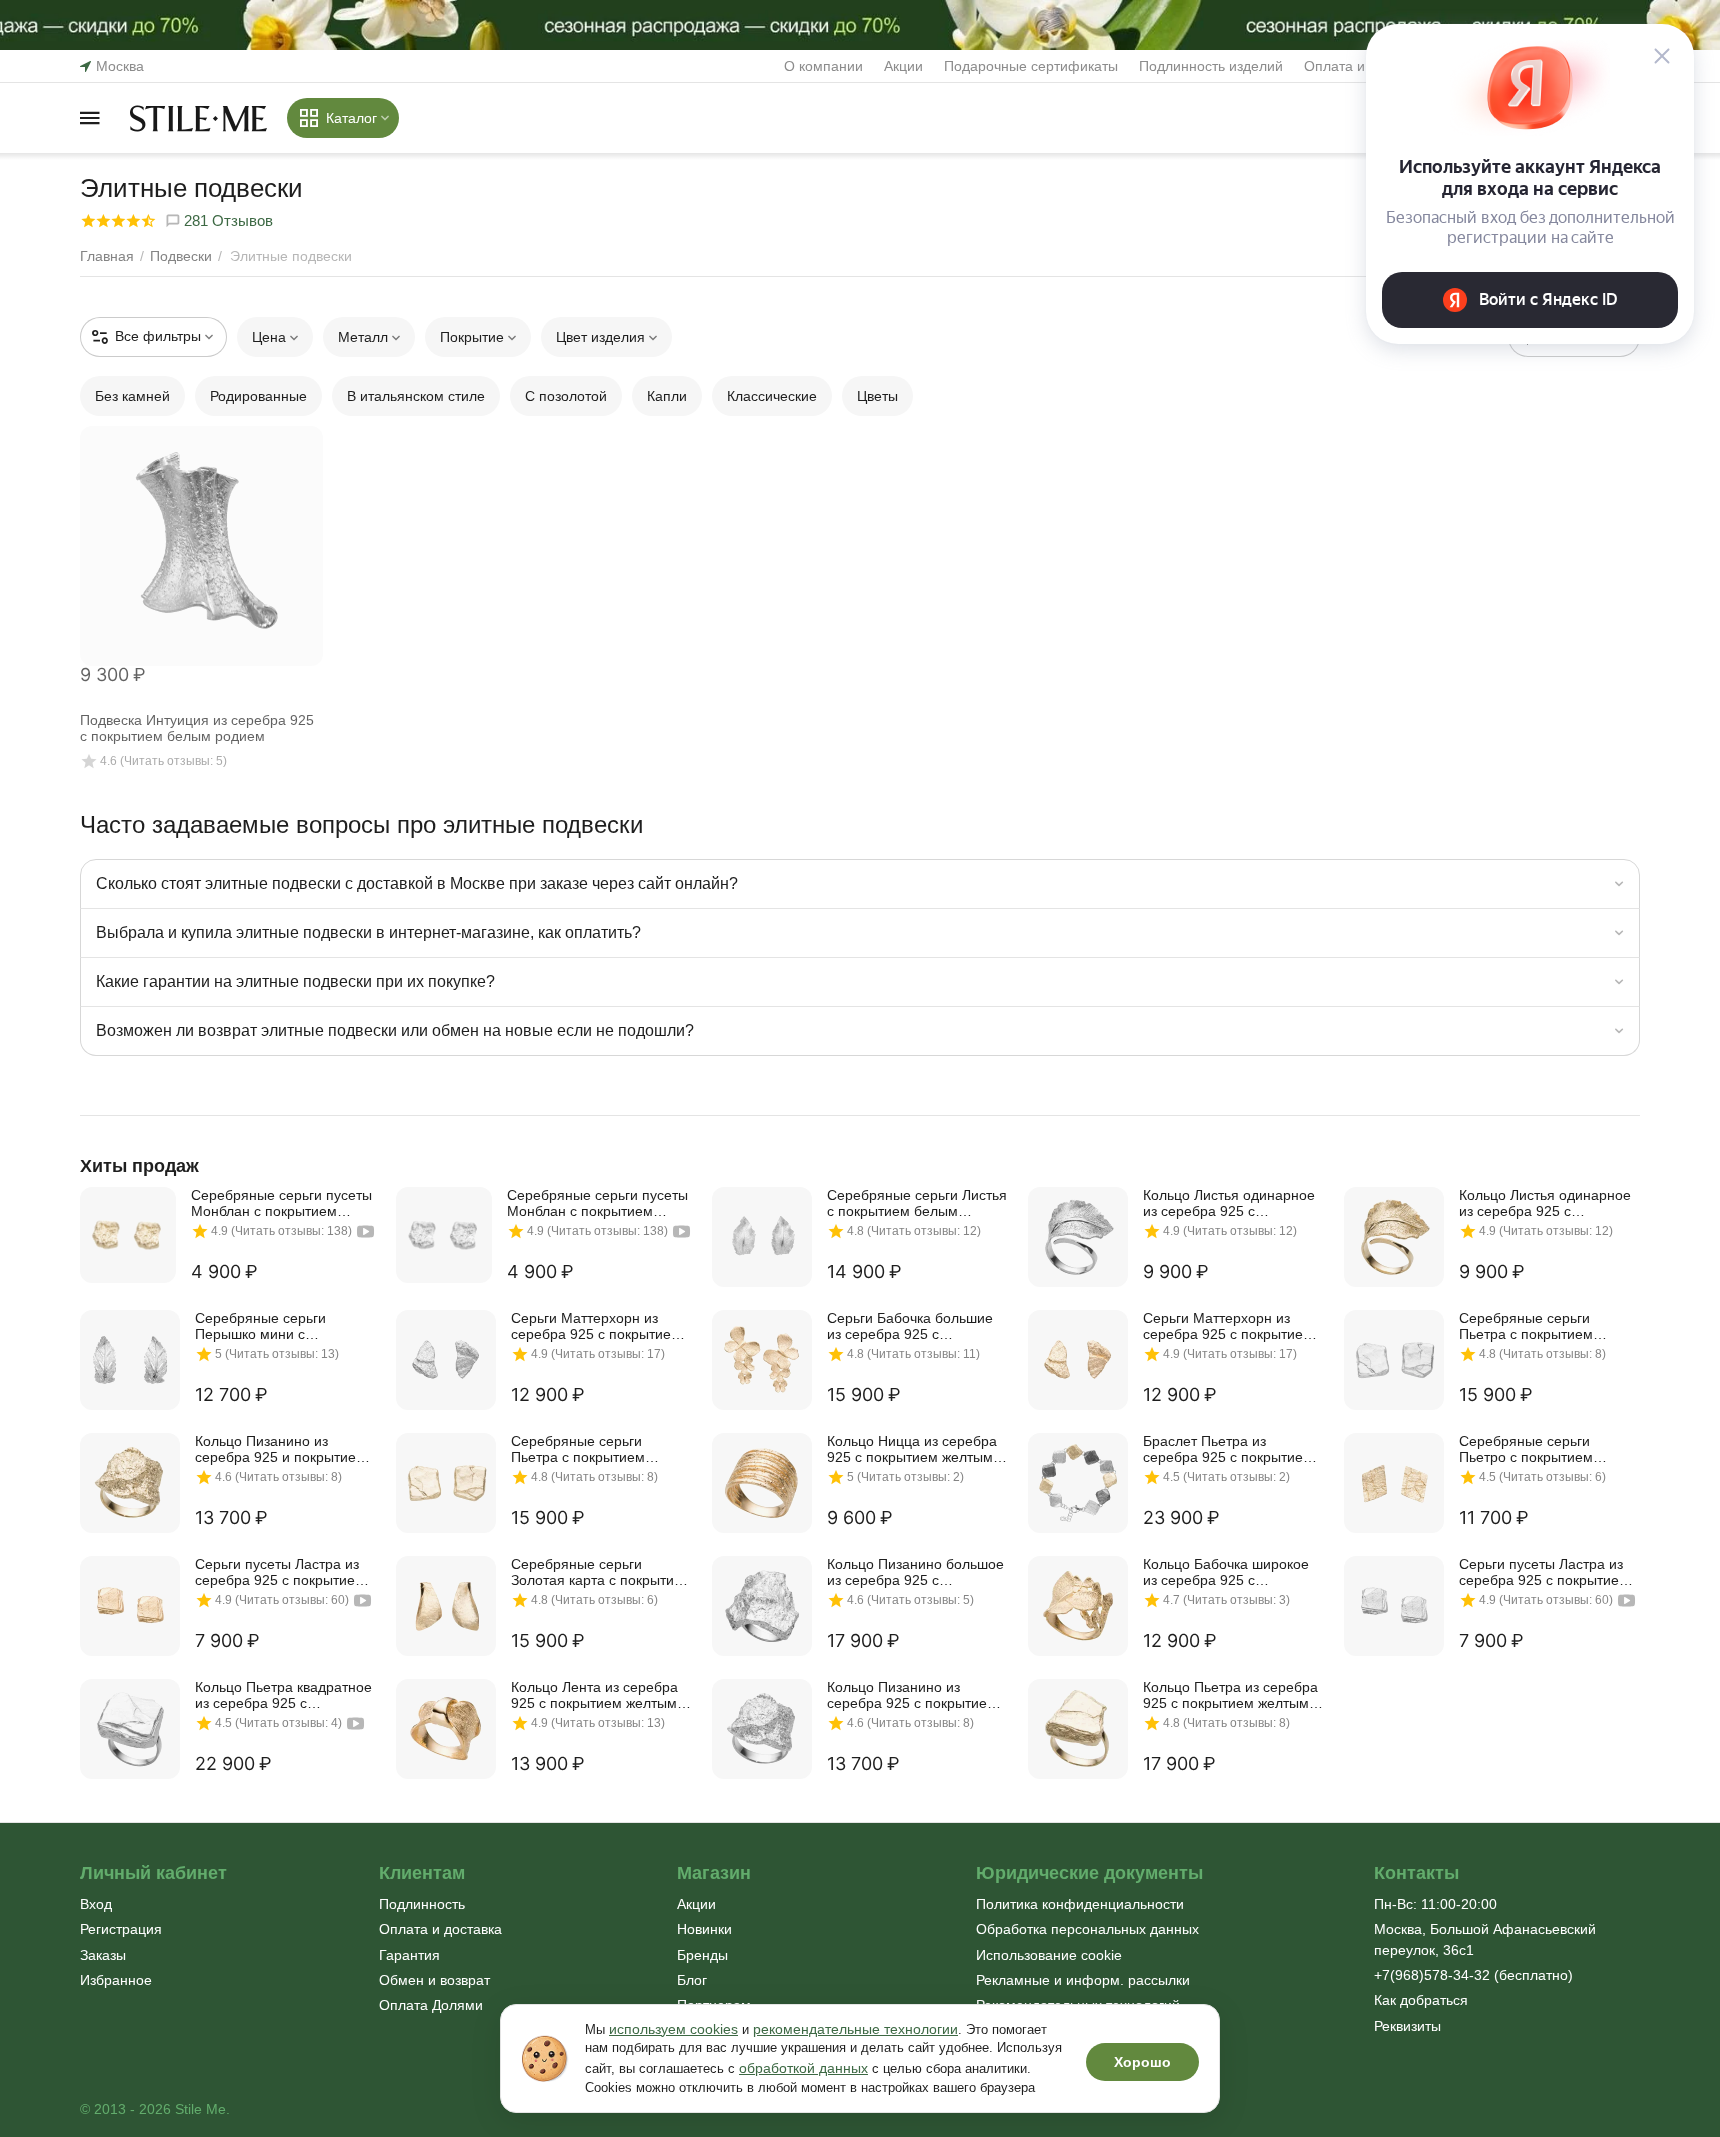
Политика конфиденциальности (1080, 1904)
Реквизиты (1407, 2026)
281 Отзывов (226, 220)
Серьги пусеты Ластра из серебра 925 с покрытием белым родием (1544, 1572)
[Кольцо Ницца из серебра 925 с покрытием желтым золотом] (762, 1483)
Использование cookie (1049, 1955)
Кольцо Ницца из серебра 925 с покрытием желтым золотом (912, 1449)
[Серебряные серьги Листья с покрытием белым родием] (762, 1237)
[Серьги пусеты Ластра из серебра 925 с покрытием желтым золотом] (130, 1606)
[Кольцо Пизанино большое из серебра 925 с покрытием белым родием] (762, 1606)
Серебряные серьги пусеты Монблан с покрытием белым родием (597, 1203)
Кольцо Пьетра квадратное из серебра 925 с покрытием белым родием (283, 1695)
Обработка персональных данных (1087, 1929)
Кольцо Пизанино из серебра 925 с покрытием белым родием (912, 1695)
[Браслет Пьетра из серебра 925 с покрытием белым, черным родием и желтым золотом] (1078, 1483)
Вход (96, 1904)
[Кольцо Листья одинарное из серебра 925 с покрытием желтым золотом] (1394, 1237)
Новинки (704, 1929)
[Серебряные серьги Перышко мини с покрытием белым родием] (130, 1360)
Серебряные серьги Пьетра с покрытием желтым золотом (578, 1449)
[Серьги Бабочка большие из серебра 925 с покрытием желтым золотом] (762, 1360)
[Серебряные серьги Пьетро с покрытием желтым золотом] (1394, 1483)
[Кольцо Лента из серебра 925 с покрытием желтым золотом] (446, 1729)
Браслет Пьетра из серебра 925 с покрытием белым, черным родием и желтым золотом (1228, 1449)
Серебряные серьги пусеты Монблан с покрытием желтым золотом (281, 1203)
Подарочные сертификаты (1031, 66)
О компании (823, 66)
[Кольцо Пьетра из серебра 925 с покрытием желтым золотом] (1078, 1729)
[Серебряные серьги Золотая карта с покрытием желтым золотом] (446, 1606)
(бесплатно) (1473, 1975)
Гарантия (409, 1955)
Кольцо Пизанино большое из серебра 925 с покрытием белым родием (915, 1572)
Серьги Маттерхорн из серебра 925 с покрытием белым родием (596, 1326)
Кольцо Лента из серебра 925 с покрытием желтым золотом (594, 1695)
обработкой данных (803, 2068)
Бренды (702, 1955)
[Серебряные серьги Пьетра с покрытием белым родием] (1394, 1360)
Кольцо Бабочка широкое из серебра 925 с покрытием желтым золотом (1226, 1572)
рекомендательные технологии (855, 2029)
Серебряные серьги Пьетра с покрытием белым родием (1526, 1326)
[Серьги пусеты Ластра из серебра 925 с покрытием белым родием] (1394, 1606)
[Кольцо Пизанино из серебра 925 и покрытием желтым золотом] (130, 1483)
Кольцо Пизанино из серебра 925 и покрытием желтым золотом (280, 1449)
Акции (903, 66)
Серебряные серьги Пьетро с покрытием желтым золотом (1526, 1449)
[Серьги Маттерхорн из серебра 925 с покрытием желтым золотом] (1078, 1360)
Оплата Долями (431, 2005)
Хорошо (1142, 2062)
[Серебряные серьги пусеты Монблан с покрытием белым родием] (444, 1235)
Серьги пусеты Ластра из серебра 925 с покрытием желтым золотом (280, 1572)
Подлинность (422, 1904)
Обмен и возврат (434, 1980)
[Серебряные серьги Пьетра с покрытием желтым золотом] (446, 1483)
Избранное (116, 1980)
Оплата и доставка (440, 1929)
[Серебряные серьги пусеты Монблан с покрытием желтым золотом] (128, 1235)
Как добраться (1421, 2000)
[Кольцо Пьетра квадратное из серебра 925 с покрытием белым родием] (130, 1729)
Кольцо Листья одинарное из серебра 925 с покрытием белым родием (1230, 1203)
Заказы (103, 1955)
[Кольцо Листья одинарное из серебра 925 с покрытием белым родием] (1078, 1237)
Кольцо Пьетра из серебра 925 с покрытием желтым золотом (1230, 1695)
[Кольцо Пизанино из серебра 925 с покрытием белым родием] (762, 1729)
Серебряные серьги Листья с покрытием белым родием (917, 1203)
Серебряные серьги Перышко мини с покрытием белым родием (282, 1326)
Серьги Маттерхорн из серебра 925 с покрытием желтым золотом (1228, 1326)
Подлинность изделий (1211, 66)
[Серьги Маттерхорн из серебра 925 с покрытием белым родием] (446, 1360)
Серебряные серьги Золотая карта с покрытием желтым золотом (601, 1572)
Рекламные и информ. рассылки (1083, 1980)
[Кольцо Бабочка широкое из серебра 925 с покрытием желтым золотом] (1078, 1606)
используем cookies (673, 2029)
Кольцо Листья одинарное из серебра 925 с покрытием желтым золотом (1545, 1203)
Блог (692, 1980)
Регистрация (121, 1929)
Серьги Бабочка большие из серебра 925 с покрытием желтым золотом (910, 1326)
